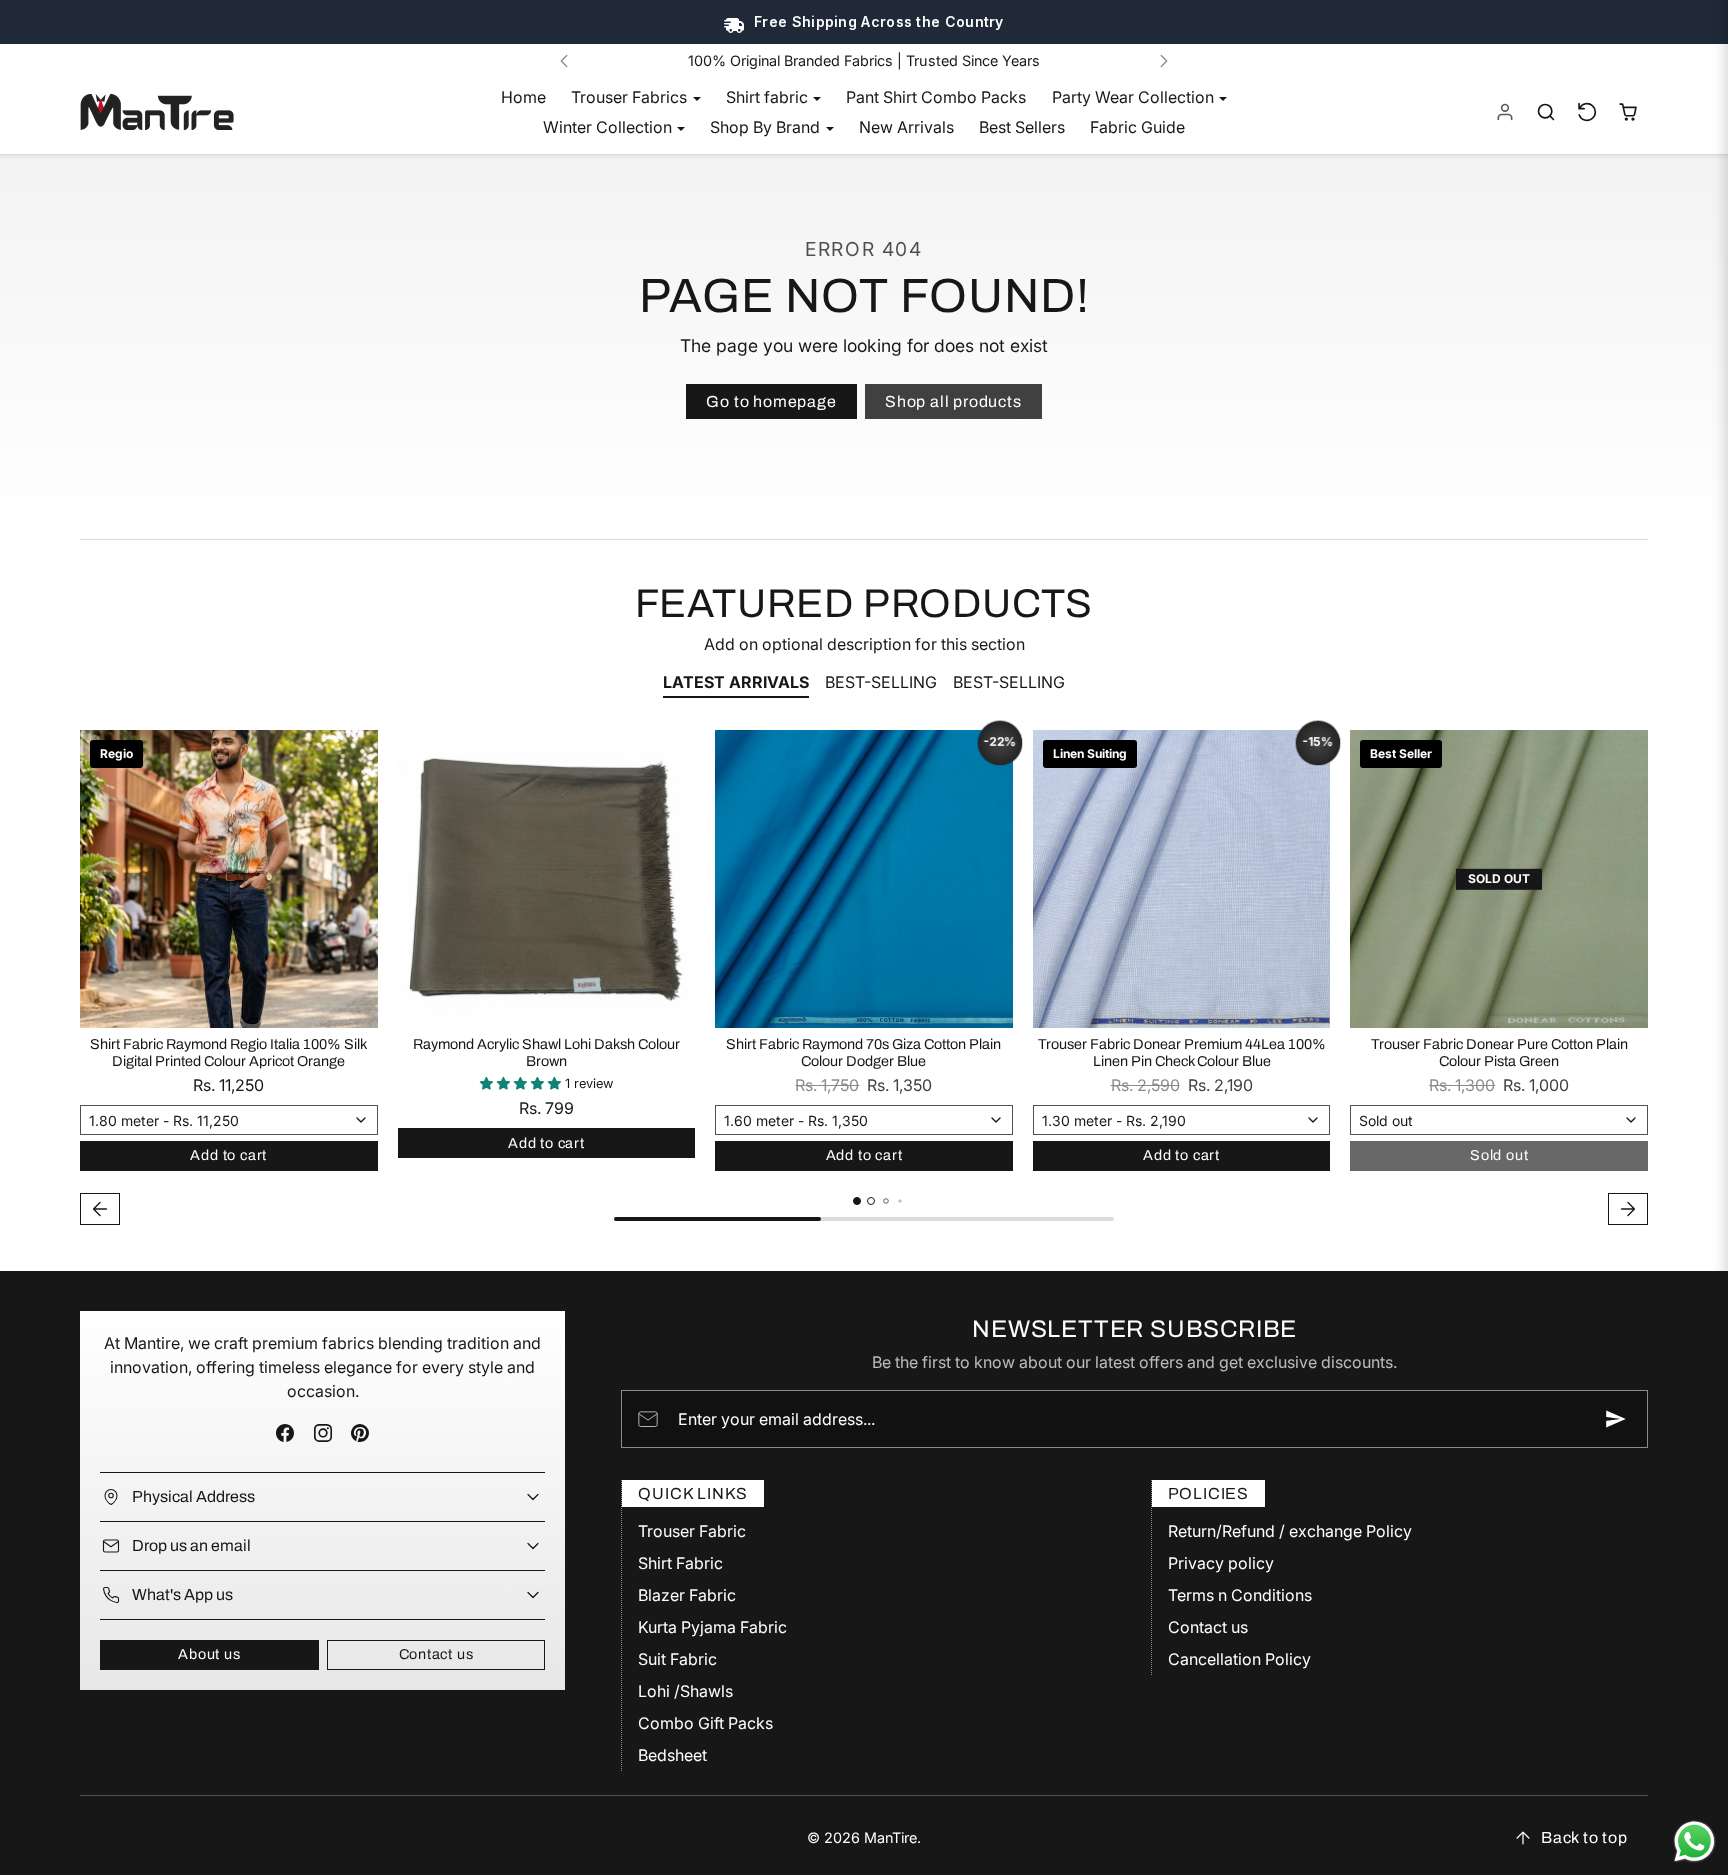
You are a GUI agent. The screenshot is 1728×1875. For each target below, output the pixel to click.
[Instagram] (322, 1433)
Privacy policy (1221, 1563)
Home (523, 97)
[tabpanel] (864, 980)
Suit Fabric (677, 1659)
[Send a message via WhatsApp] (1694, 1841)
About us (209, 1654)
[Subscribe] (1616, 1419)
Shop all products (953, 401)
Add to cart (228, 1155)
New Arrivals (906, 127)
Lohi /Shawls (685, 1691)
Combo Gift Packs (705, 1723)
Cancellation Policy (1239, 1659)
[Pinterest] (359, 1433)
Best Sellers (1022, 127)
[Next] (1164, 61)
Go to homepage (771, 401)
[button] (1546, 112)
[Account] (1505, 112)
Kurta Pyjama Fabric (712, 1627)
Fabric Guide (1137, 127)
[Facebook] (285, 1433)
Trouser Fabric (692, 1531)
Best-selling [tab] (881, 682)
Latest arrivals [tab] (736, 682)
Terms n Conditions (1240, 1595)
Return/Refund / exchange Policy (1290, 1531)
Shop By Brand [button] (767, 127)
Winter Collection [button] (609, 127)
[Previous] (564, 61)
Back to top (1584, 1837)
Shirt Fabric (680, 1563)
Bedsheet (672, 1755)
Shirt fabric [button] (769, 97)
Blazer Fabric (687, 1595)
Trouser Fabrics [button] (631, 97)
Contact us (436, 1654)
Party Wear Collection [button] (1135, 97)
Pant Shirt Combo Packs (936, 97)
